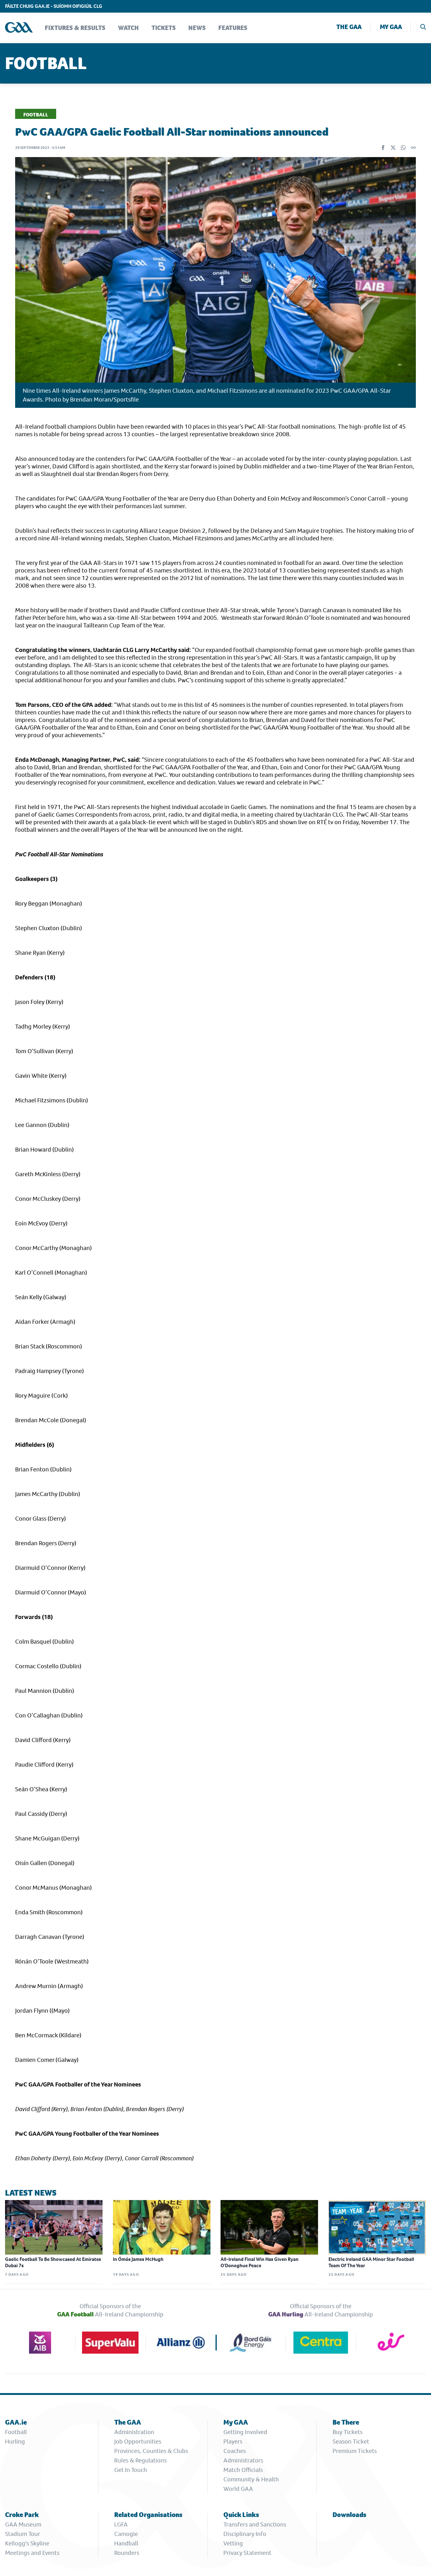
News (197, 28)
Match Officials (243, 2470)
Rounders (127, 2553)
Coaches (235, 2451)
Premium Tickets (355, 2451)
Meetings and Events (32, 2553)
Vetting (233, 2543)
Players (233, 2441)
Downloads (349, 2515)
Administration (134, 2432)
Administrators (243, 2460)
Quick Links (241, 2515)
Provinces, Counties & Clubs (151, 2451)
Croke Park (22, 2515)
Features (233, 28)
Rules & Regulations (140, 2460)
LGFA (121, 2524)
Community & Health (251, 2479)
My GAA (391, 27)
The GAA (349, 27)
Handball (126, 2543)
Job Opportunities (138, 2441)
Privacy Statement (247, 2553)
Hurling (15, 2441)
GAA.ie (16, 2422)
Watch (128, 28)
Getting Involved (245, 2432)
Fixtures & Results (75, 28)
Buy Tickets (348, 2432)
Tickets (164, 28)
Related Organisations (148, 2515)
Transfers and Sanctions (255, 2524)
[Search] (423, 28)
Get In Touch (131, 2470)
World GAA (238, 2489)
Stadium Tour (23, 2534)
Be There (346, 2422)
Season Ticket (351, 2441)
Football (16, 2432)
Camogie (126, 2534)
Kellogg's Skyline (27, 2543)
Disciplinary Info (245, 2534)
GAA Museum (23, 2524)
